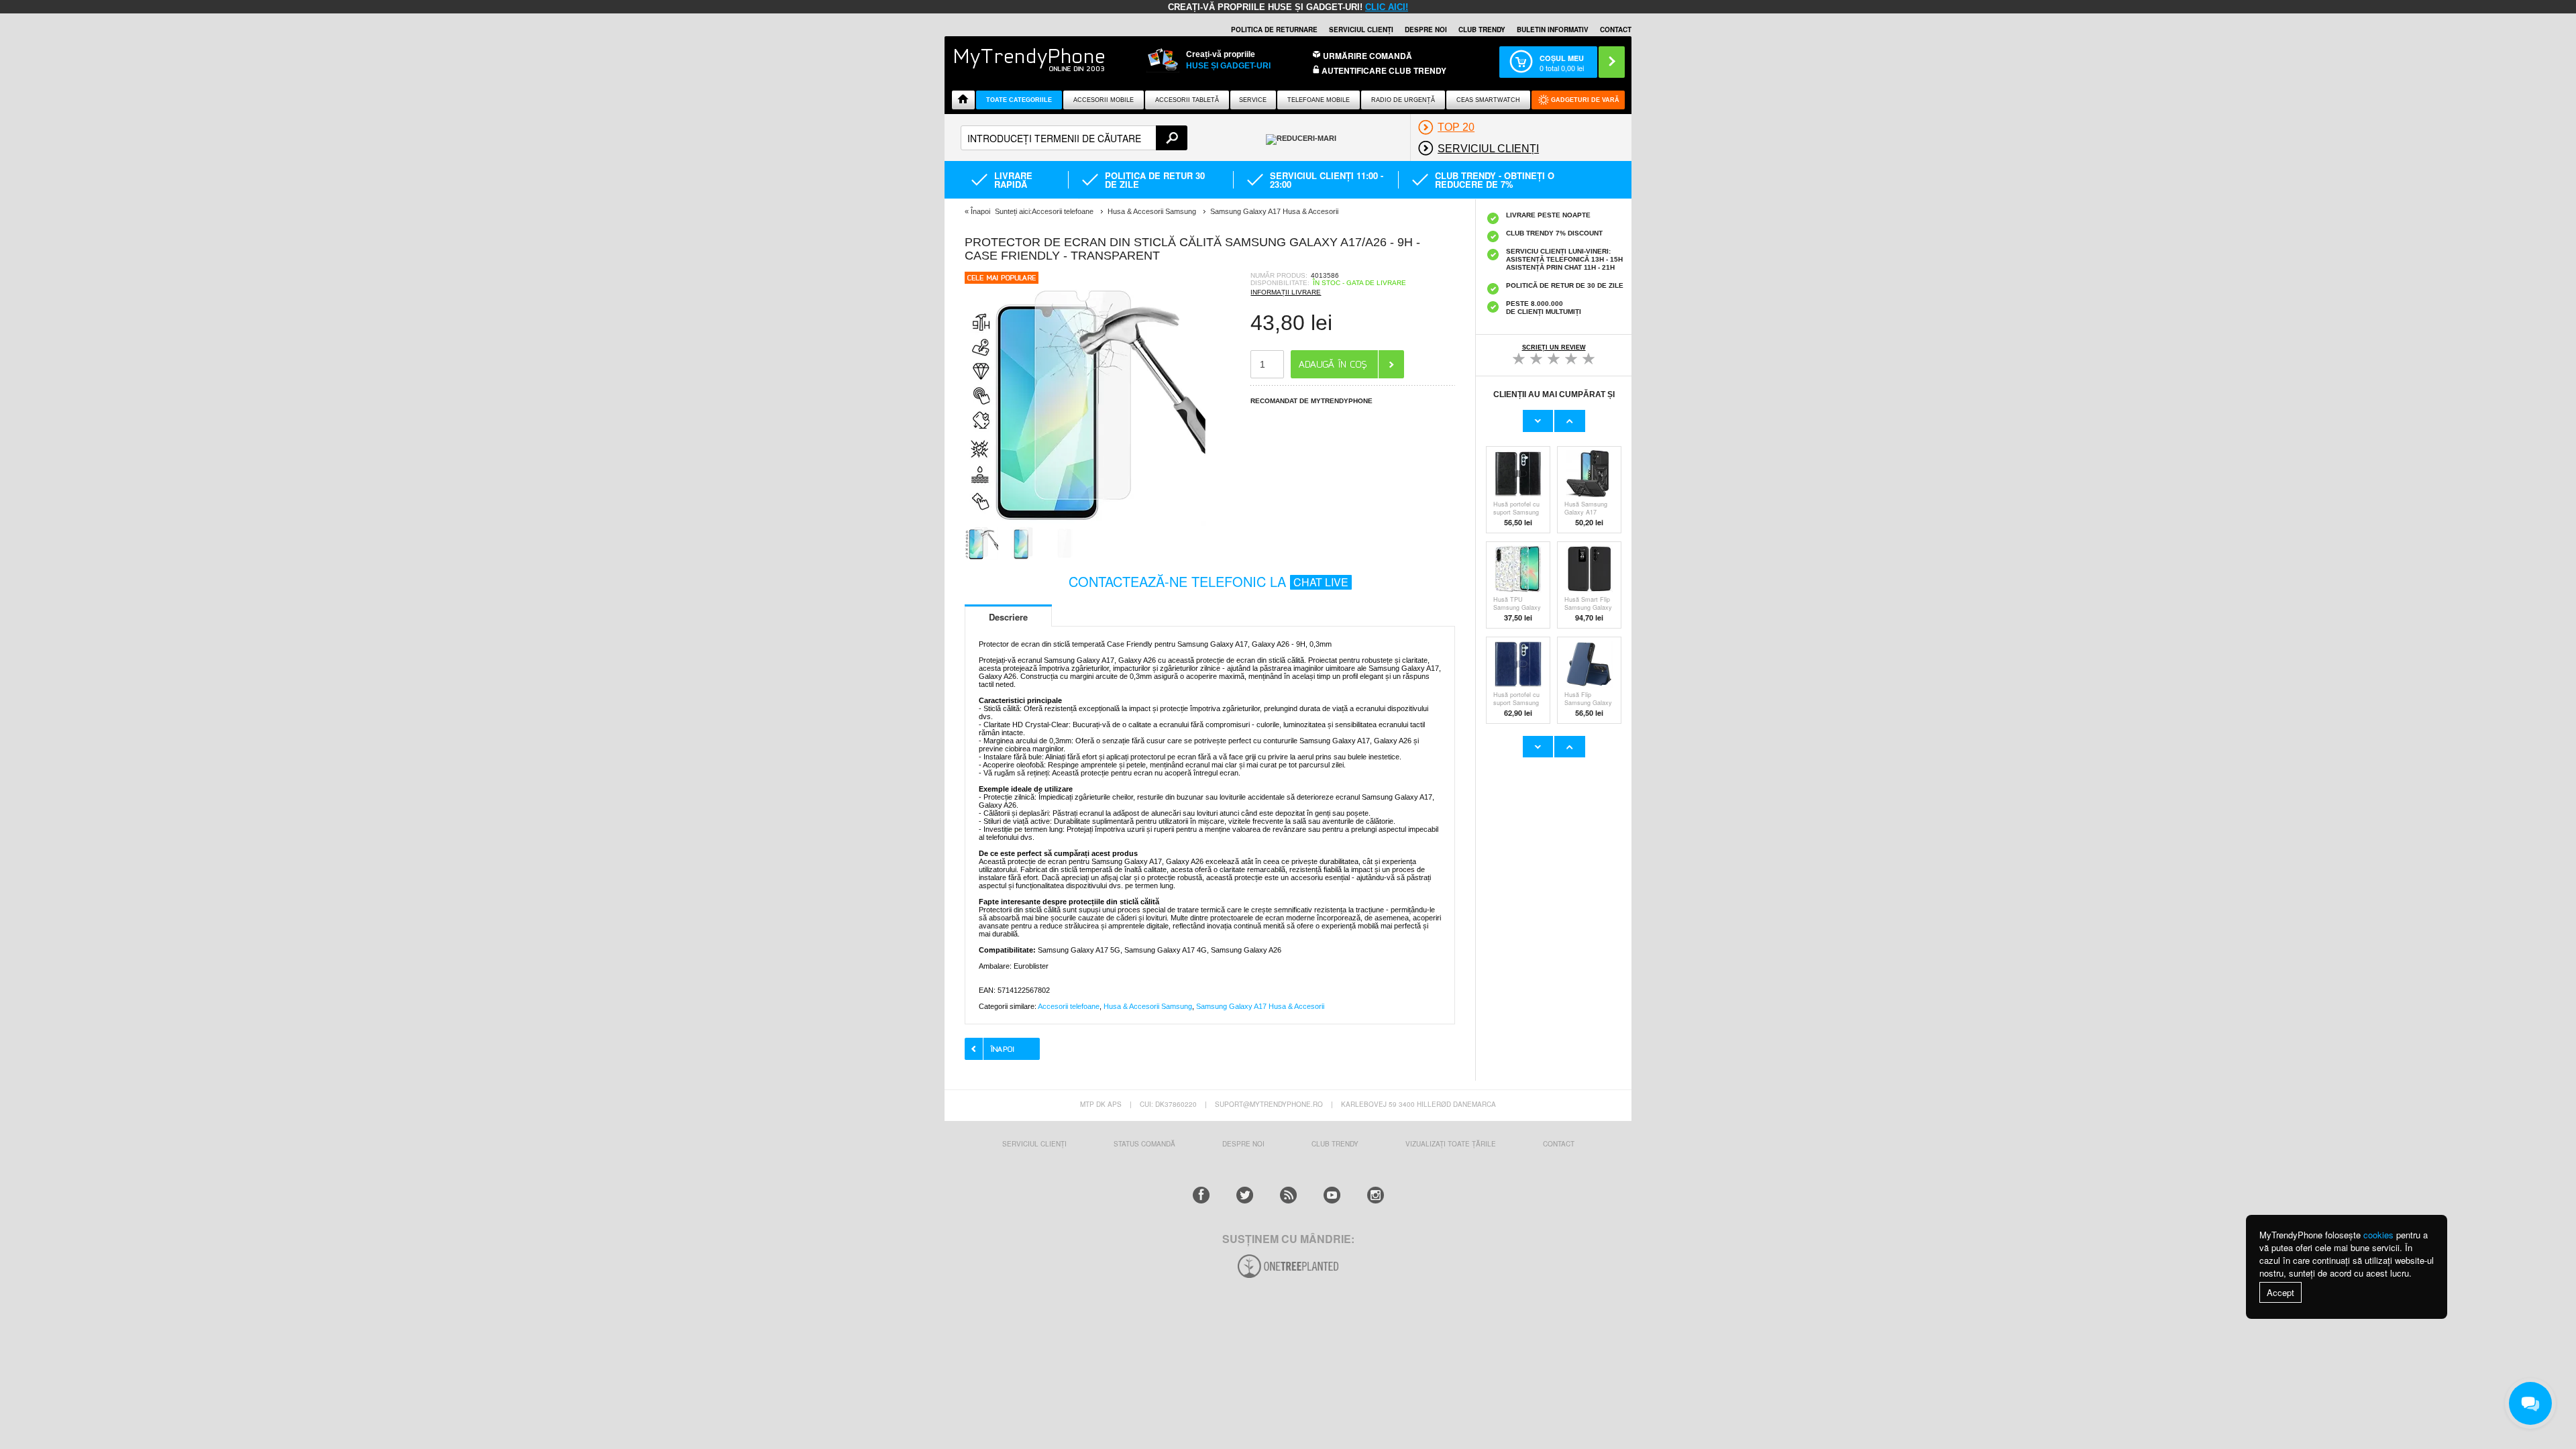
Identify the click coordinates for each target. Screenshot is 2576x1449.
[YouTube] (1332, 1195)
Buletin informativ (1553, 30)
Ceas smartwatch (1488, 100)
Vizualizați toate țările (1451, 1144)
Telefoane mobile (1319, 100)
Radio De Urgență (1403, 100)
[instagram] (1376, 1195)
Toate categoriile (1019, 100)
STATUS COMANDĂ (1144, 1144)
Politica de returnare (1274, 30)
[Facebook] (1201, 1195)
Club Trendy (1482, 30)
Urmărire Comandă (1367, 56)
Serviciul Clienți (1034, 1144)
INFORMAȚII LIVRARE (1286, 292)
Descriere (1008, 617)
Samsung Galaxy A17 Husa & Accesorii (1260, 1006)
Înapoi (980, 211)
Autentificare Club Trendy (1383, 71)
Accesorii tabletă (1187, 100)
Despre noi (1426, 30)
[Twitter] (1245, 1195)
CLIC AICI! (1387, 7)
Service (1253, 100)
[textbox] (1074, 138)
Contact (1616, 30)
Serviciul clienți (1361, 30)
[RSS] (1288, 1195)
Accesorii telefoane (1069, 1006)
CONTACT (1559, 1144)
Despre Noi (1243, 1144)
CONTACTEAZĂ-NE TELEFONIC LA (1209, 581)
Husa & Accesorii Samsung (1148, 1006)
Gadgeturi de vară (1585, 100)
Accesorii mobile (1104, 100)
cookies (2378, 1235)
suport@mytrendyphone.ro (1269, 1104)
